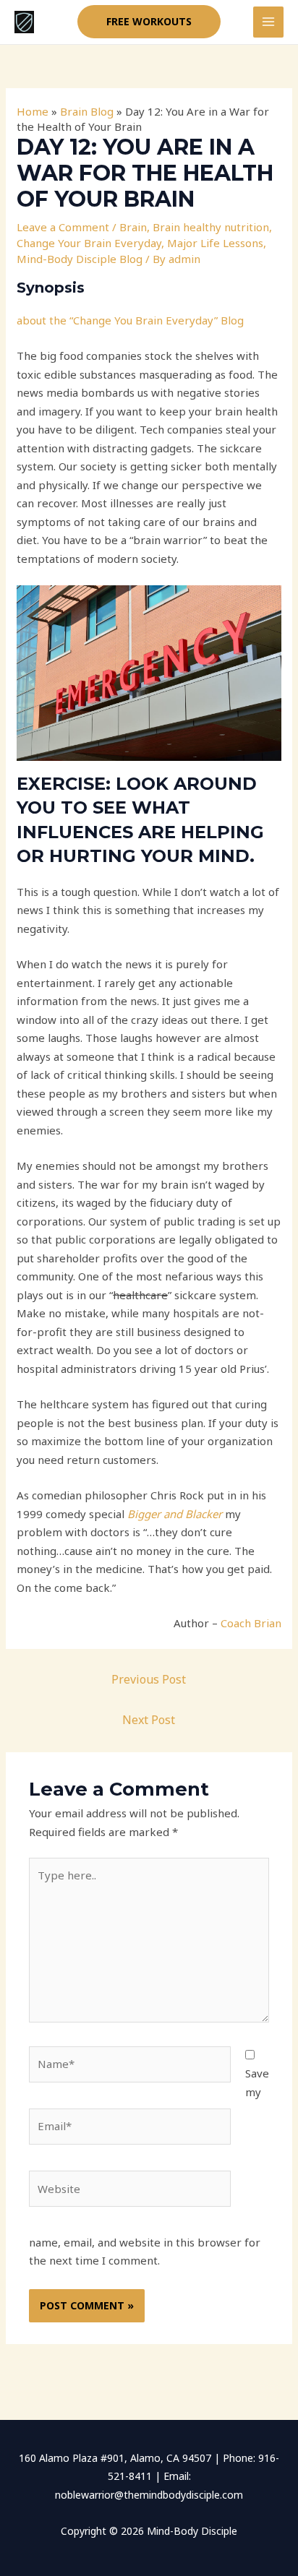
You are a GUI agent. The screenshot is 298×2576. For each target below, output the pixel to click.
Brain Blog (87, 111)
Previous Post (149, 1679)
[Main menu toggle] (269, 22)
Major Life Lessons (215, 243)
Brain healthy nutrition (211, 227)
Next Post (149, 1720)
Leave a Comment (63, 227)
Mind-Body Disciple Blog (80, 259)
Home (33, 111)
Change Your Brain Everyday (89, 243)
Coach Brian (251, 1623)
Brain (133, 227)
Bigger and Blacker (175, 1514)
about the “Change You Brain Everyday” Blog (130, 320)
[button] (149, 22)
